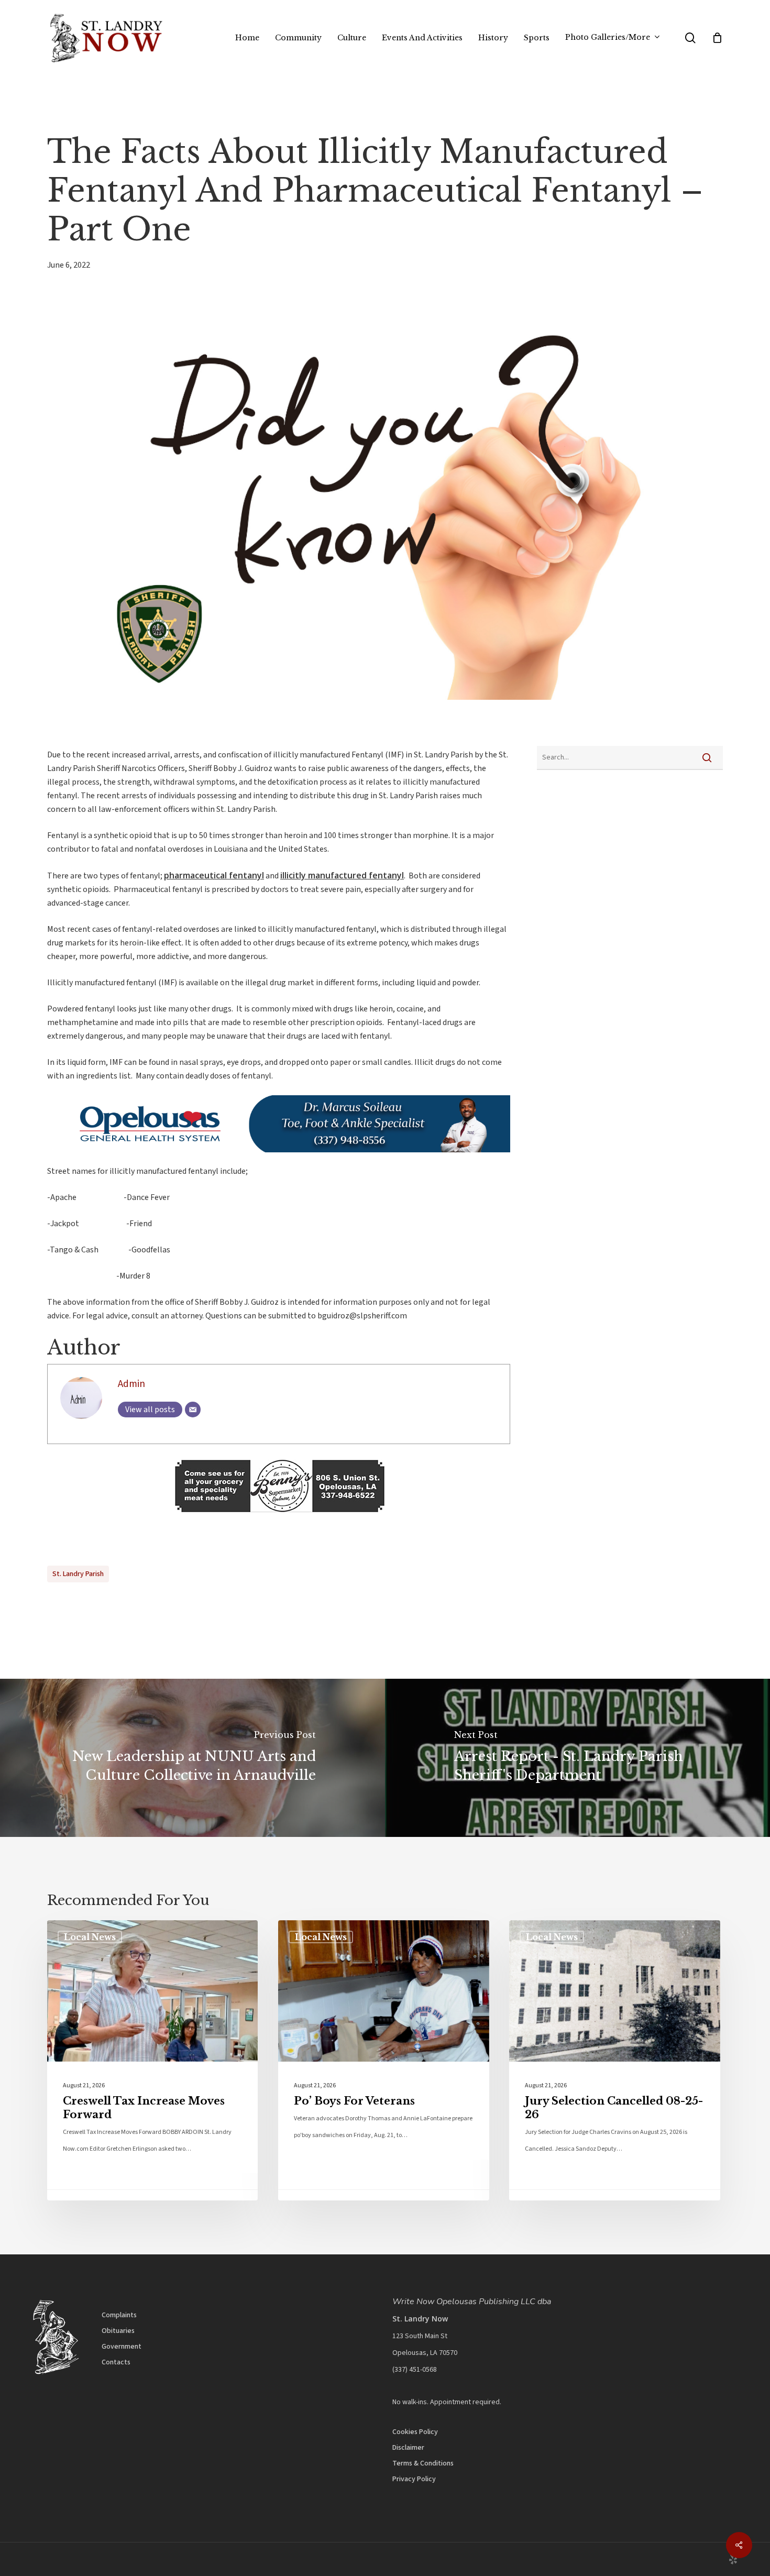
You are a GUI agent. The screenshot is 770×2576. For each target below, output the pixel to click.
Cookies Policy (415, 2432)
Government (122, 2347)
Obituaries (118, 2331)
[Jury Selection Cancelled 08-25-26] (614, 2060)
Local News (90, 1937)
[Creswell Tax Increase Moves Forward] (152, 2060)
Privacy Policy (414, 2479)
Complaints (119, 2315)
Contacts (116, 2362)
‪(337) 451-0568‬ (415, 2370)
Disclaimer (408, 2448)
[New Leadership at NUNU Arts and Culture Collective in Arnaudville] (192, 1758)
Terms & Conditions (423, 2463)
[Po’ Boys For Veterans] (383, 2060)
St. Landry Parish (78, 1574)
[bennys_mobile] (279, 1517)
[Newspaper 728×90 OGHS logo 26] (279, 1158)
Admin (131, 1384)
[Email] (193, 1410)
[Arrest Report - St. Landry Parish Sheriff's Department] (577, 1758)
